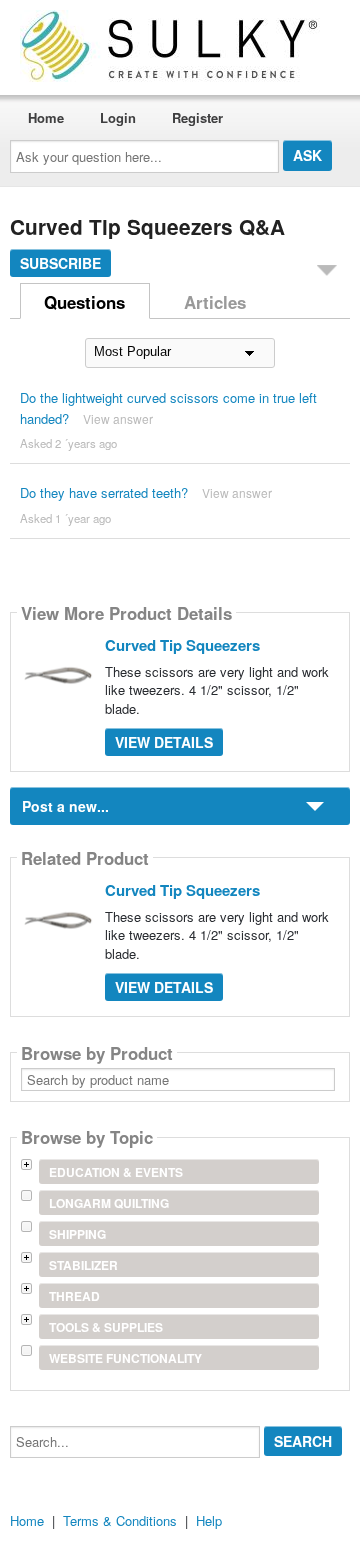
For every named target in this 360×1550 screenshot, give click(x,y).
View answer (118, 418)
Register (197, 117)
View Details (164, 742)
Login (118, 117)
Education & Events (116, 1172)
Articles (215, 302)
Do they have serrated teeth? (104, 492)
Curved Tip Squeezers (182, 645)
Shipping (77, 1234)
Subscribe (60, 263)
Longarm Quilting (109, 1203)
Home (46, 117)
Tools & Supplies (106, 1327)
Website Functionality (125, 1358)
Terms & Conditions (120, 1520)
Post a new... (65, 806)
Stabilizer (83, 1265)
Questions (84, 302)
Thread (74, 1296)
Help (209, 1520)
